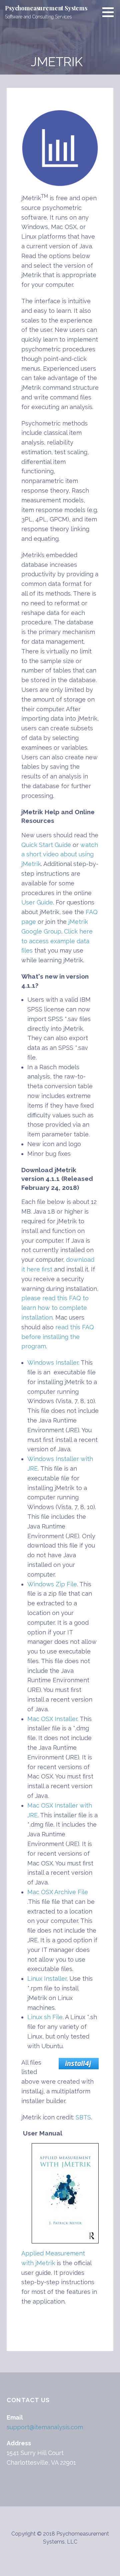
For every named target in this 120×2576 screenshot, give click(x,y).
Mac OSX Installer (52, 1719)
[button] (110, 12)
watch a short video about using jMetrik (60, 854)
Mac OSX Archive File (58, 1892)
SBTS (83, 2117)
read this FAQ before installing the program (58, 1337)
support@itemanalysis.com (45, 2427)
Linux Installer (47, 1979)
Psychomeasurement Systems (46, 8)
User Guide (37, 902)
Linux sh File (45, 2017)
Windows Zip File (52, 1584)
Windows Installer (53, 1363)
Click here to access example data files (57, 941)
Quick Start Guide (46, 845)
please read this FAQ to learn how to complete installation (55, 1308)
